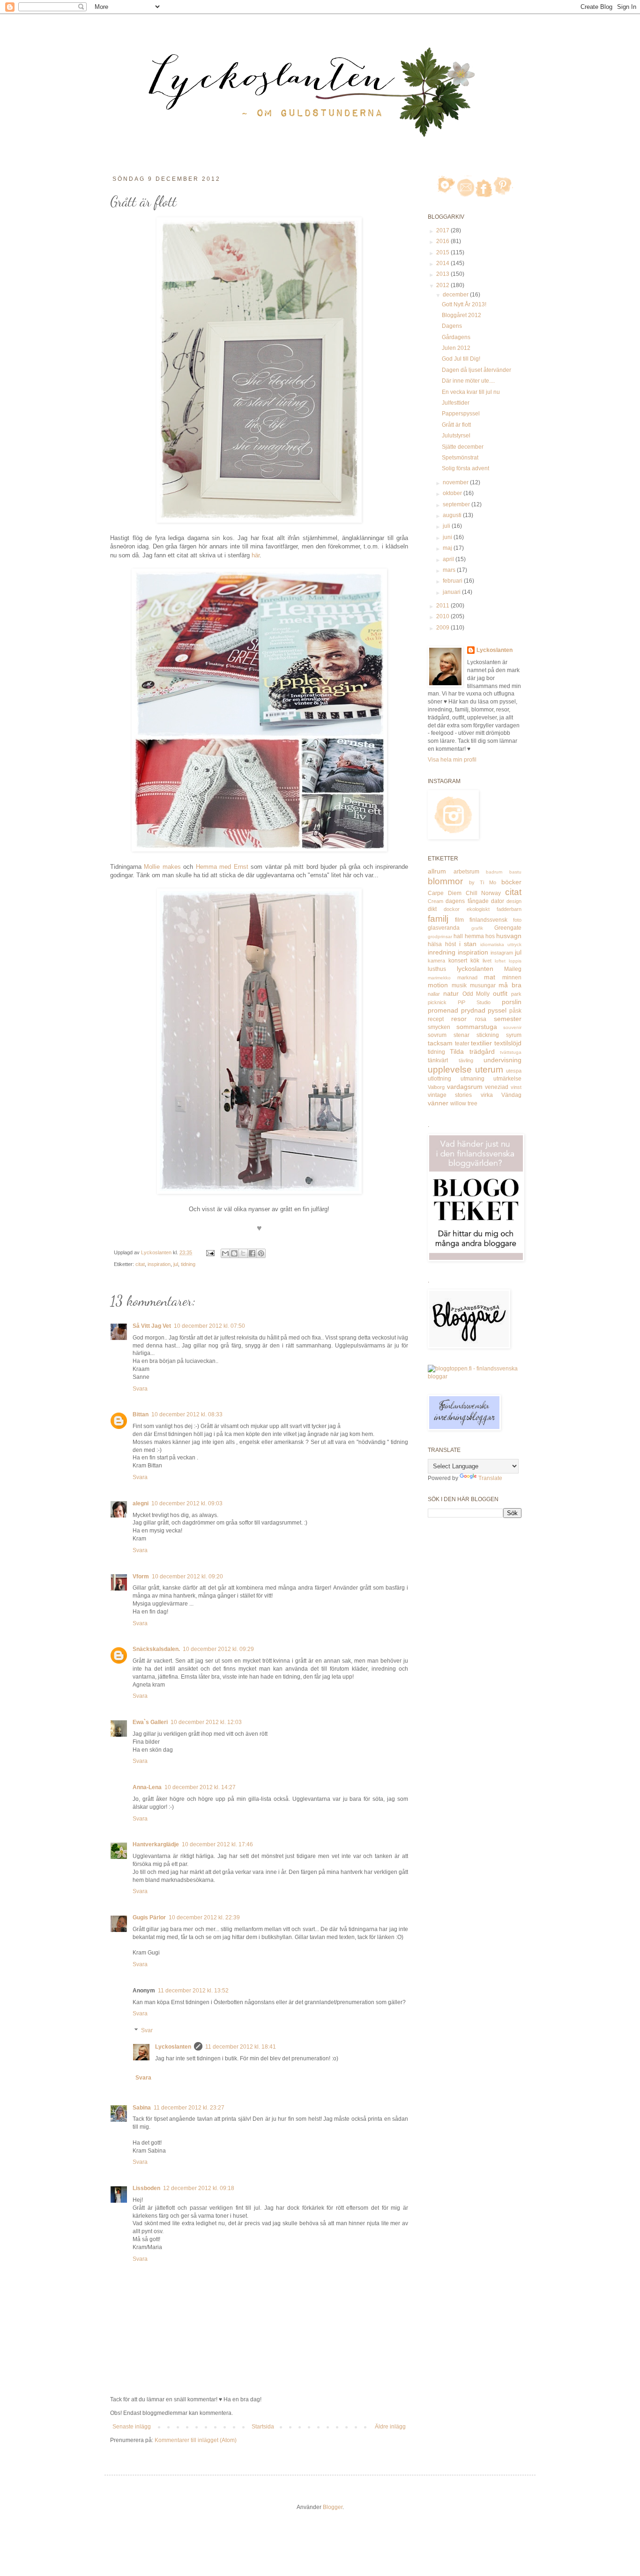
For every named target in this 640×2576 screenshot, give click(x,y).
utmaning (473, 1079)
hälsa (435, 944)
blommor (445, 881)
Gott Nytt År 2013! (464, 304)
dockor (452, 909)
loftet (500, 961)
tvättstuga (511, 1052)
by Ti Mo (483, 882)
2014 (443, 263)
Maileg (513, 969)
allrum (437, 871)
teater (462, 1044)
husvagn (509, 936)
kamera (436, 961)
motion (438, 985)
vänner (438, 1103)
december (456, 295)
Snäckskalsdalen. (156, 1649)
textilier (481, 1043)
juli (447, 526)
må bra (510, 985)
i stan (468, 944)
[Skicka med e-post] (225, 1253)
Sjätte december (463, 447)
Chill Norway (484, 893)
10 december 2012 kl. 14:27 (200, 1787)
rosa (481, 1019)
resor (459, 1019)
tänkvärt (438, 1060)
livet (487, 961)
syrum (514, 1035)
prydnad (473, 1010)
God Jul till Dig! (461, 359)
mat (490, 977)
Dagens (452, 326)
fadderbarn (509, 909)
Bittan (141, 1414)
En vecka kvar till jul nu (471, 392)
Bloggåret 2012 (461, 315)
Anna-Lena (147, 1787)
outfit (500, 993)
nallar (434, 994)
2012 (443, 285)
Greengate (508, 928)
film (459, 920)
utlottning (439, 1079)
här (256, 555)
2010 (443, 616)
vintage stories (450, 1095)
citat (140, 1264)
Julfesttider (456, 403)
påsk (515, 1011)
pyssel (497, 1010)
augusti (453, 515)
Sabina (142, 2108)
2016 (443, 241)
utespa (514, 1071)
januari (452, 592)
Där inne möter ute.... (468, 381)
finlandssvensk (488, 920)
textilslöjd (508, 1043)
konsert (458, 961)
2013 (443, 274)
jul (176, 1264)
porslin (512, 1002)
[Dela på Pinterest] (261, 1253)
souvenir (512, 1027)
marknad (467, 977)
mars (450, 570)
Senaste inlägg (132, 2427)
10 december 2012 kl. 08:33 (187, 1414)
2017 (443, 230)
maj (448, 548)
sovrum (437, 1035)
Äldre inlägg (390, 2427)
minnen (512, 977)
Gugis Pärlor (149, 1917)
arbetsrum (466, 872)
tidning (188, 1264)
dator (498, 901)
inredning (442, 952)
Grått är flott (456, 425)
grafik (477, 928)
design (514, 901)
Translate (490, 1478)
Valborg (436, 1087)
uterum (489, 1070)
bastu (515, 872)
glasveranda (444, 928)
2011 (443, 606)
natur (451, 993)
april (449, 559)
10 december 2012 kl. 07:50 (209, 1326)
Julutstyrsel (456, 436)
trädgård (482, 1051)
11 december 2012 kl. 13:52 (193, 1991)
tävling (466, 1060)
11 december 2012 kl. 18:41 (241, 2047)
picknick (437, 1002)
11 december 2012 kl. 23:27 (189, 2108)
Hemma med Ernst (222, 867)
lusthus (437, 969)
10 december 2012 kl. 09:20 (187, 1577)
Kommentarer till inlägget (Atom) (196, 2440)
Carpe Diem (445, 893)
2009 (443, 628)
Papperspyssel (461, 414)
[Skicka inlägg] (210, 1252)
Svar (147, 2030)
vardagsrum (465, 1087)
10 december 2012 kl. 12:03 (206, 1722)
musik (459, 985)
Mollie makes (162, 867)
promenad (443, 1010)
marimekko (439, 978)
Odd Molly (476, 994)
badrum (494, 872)
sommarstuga (477, 1027)
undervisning (502, 1060)
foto (517, 920)
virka (487, 1095)
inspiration (159, 1264)
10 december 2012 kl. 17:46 (217, 1844)
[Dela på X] (243, 1253)
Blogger (333, 2507)
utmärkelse (507, 1079)
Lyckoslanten (173, 2047)
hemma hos (480, 936)
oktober (453, 493)
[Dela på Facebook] (252, 1253)
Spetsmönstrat (460, 458)
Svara (140, 1389)
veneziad (497, 1087)
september (457, 504)
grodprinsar (440, 936)
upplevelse (450, 1070)
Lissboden (146, 2188)
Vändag (511, 1095)
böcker (511, 882)
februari (453, 581)
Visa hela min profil (452, 760)
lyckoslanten (475, 969)
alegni (141, 1503)
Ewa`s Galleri (150, 1722)
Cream (435, 901)
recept (436, 1019)
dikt (432, 909)
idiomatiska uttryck (501, 944)
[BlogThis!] (234, 1253)
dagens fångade (467, 901)
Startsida (263, 2427)
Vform (141, 1577)
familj (438, 919)
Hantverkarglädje (156, 1844)
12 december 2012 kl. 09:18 (199, 2188)
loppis (515, 961)
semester (508, 1019)
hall (458, 936)
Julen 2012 (456, 348)
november (456, 482)
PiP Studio (474, 1002)
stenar (461, 1035)
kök (475, 961)
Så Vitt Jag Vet (152, 1326)
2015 (443, 252)
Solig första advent (465, 468)
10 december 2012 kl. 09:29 (218, 1649)
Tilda (457, 1051)
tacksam (440, 1043)
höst (450, 944)
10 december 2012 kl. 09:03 (187, 1503)
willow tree (464, 1103)
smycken (439, 1027)
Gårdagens (456, 337)
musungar (483, 985)
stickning (488, 1035)
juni (448, 537)
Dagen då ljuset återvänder (476, 370)
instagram (502, 953)
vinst (516, 1087)
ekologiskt (478, 909)
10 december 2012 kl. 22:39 (204, 1917)
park (516, 994)
